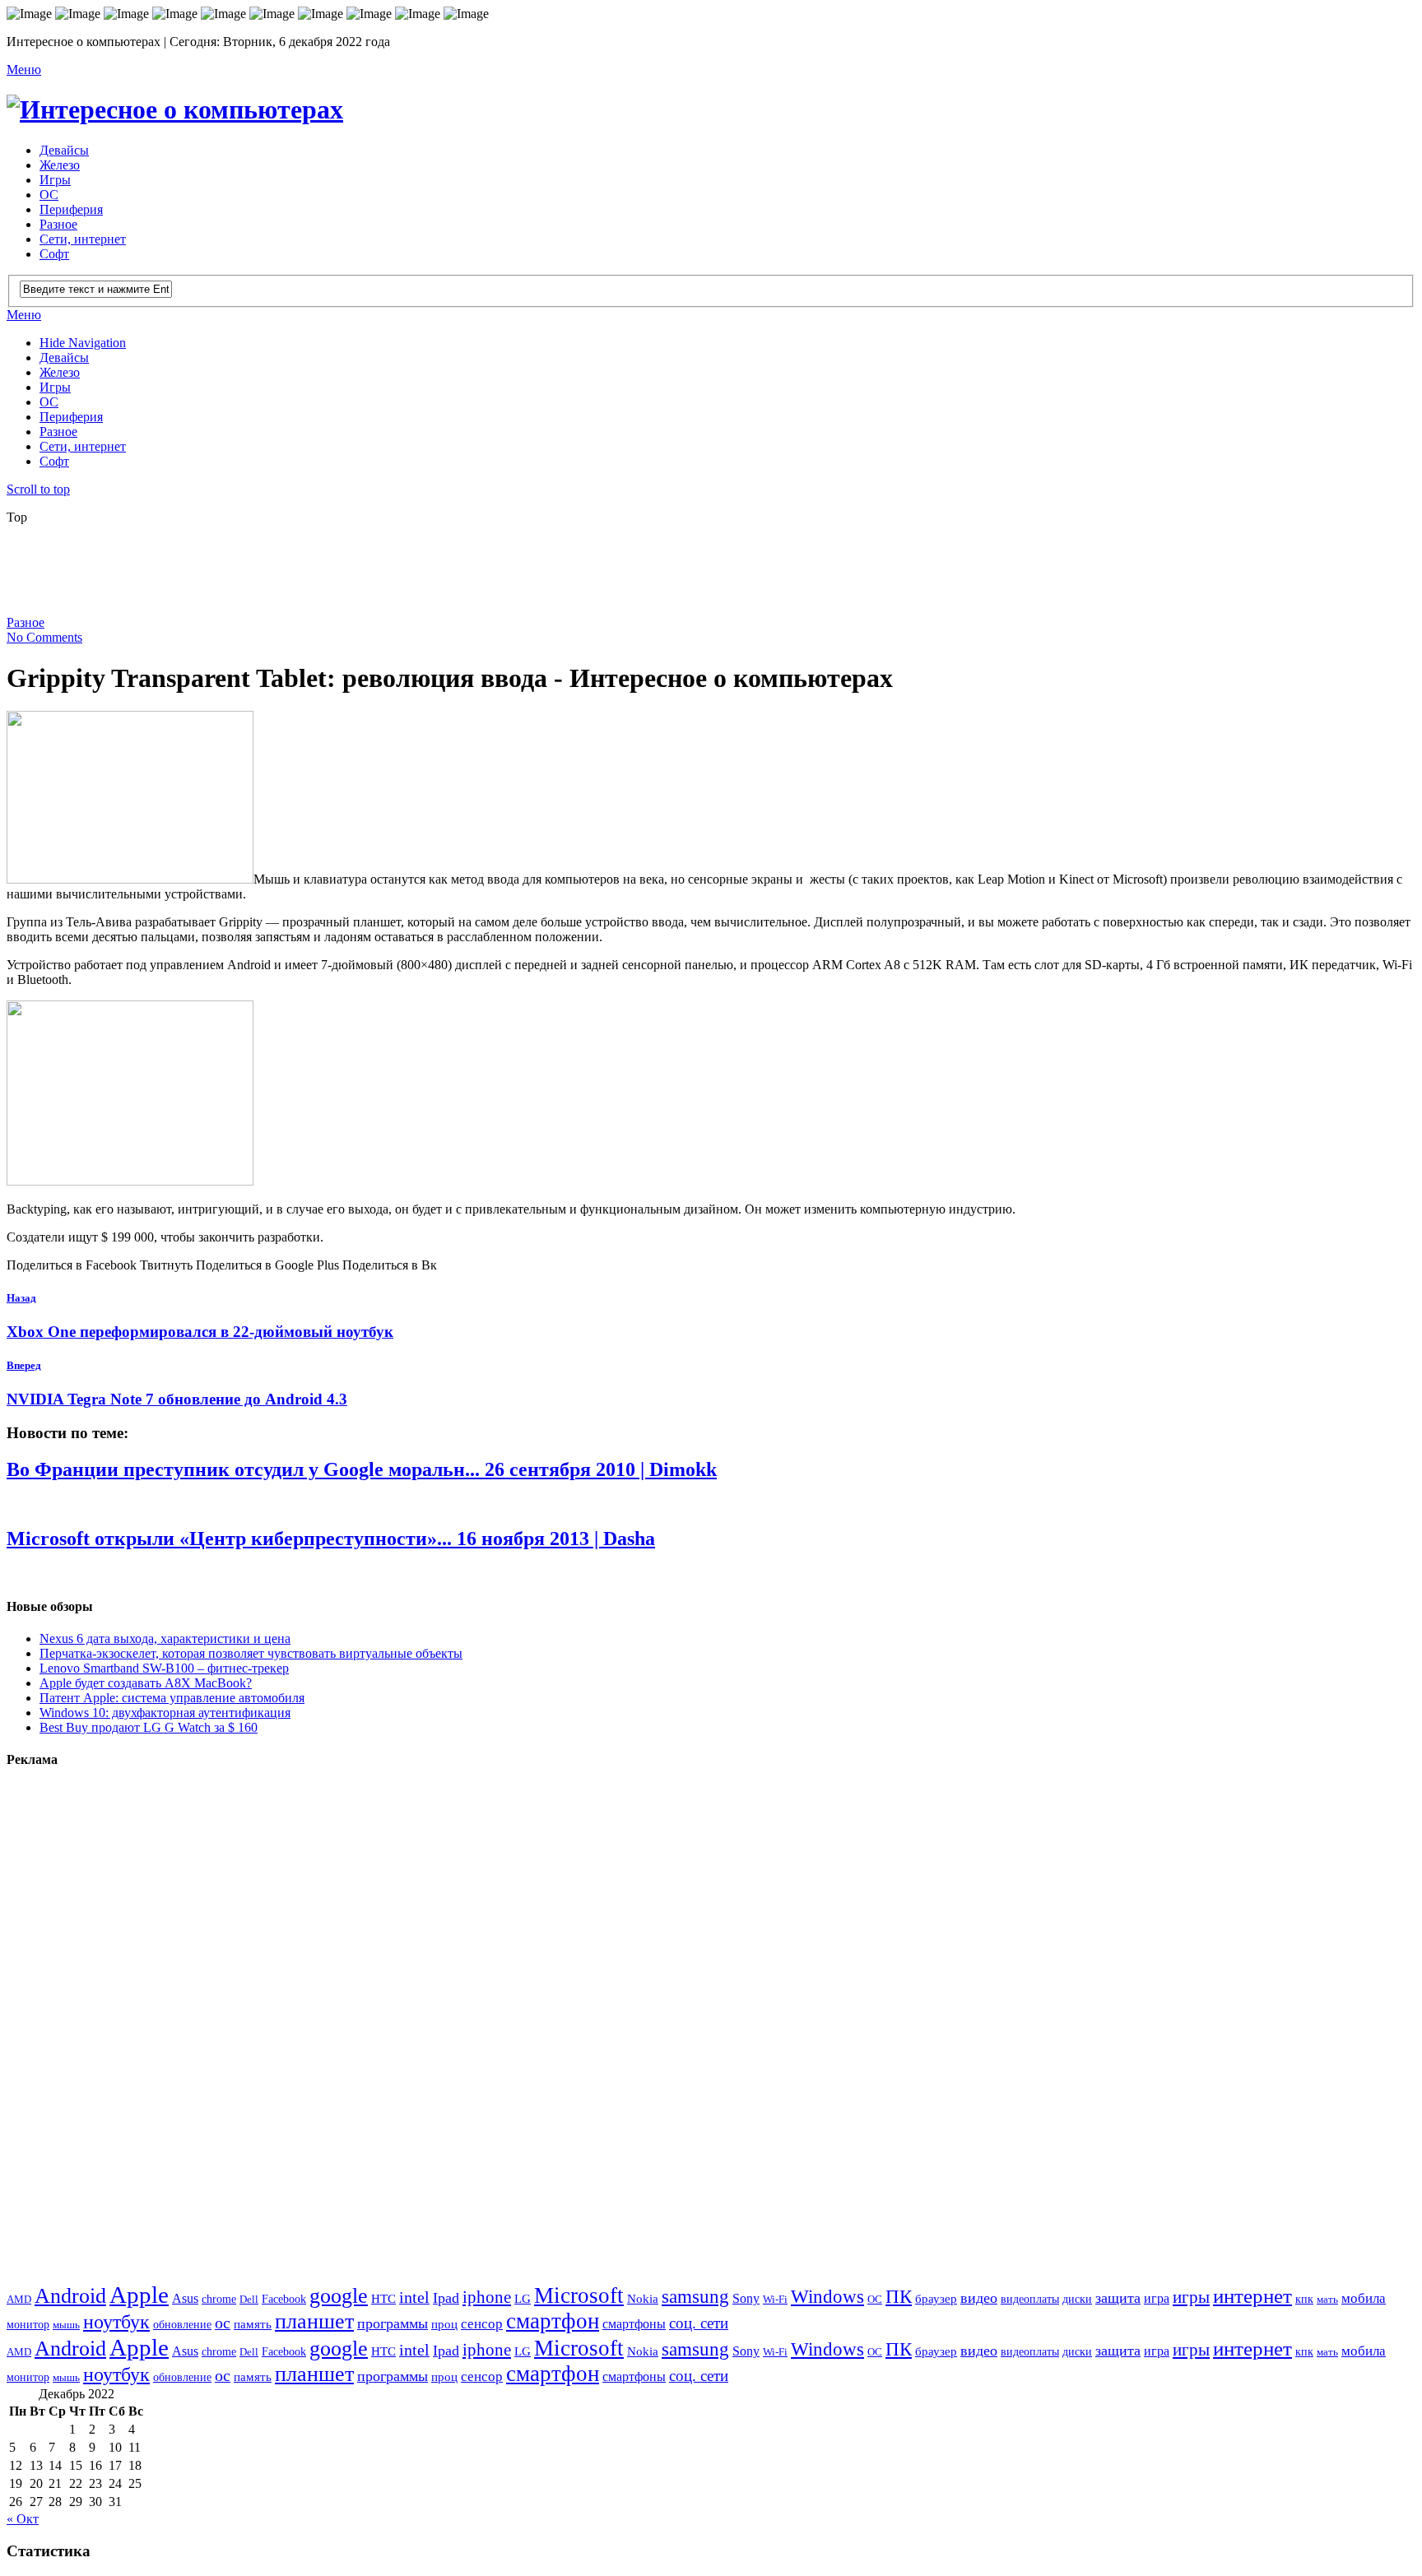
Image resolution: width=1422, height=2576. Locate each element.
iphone (487, 2297)
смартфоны (634, 2324)
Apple (139, 2295)
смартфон (553, 2321)
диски (1077, 2299)
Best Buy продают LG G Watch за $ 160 (149, 1727)
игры (1191, 2297)
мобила (1364, 2298)
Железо (60, 165)
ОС (49, 195)
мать (1327, 2299)
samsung (695, 2296)
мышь (66, 2325)
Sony (746, 2299)
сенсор (482, 2324)
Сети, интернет (83, 239)
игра (1157, 2298)
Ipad (446, 2298)
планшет (314, 2321)
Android (70, 2296)
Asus (185, 2298)
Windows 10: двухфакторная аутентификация (165, 1713)
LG (523, 2299)
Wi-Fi (775, 2299)
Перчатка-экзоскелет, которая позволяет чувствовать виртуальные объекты (251, 1653)
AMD (19, 2299)
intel (414, 2298)
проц (444, 2324)
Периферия (71, 209)
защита (1118, 2298)
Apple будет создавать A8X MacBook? (146, 1683)
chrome (219, 2299)
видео (979, 2298)
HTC (383, 2298)
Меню (24, 70)
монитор (28, 2324)
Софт (54, 254)
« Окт (23, 2519)
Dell (249, 2299)
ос (223, 2323)
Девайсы (64, 150)
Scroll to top (38, 489)
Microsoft (579, 2295)
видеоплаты (1030, 2299)
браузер (936, 2298)
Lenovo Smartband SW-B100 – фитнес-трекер (164, 1668)
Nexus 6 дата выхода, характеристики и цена (165, 1638)
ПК (899, 2296)
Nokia (643, 2298)
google (339, 2296)
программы (393, 2323)
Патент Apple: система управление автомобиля (172, 1698)
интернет (1252, 2296)
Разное (58, 224)
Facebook (284, 2299)
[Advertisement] (406, 575)
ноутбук (116, 2322)
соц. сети (699, 2323)
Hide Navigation (83, 343)
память (253, 2324)
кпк (1304, 2299)
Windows (827, 2296)
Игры (55, 180)
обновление (182, 2324)
